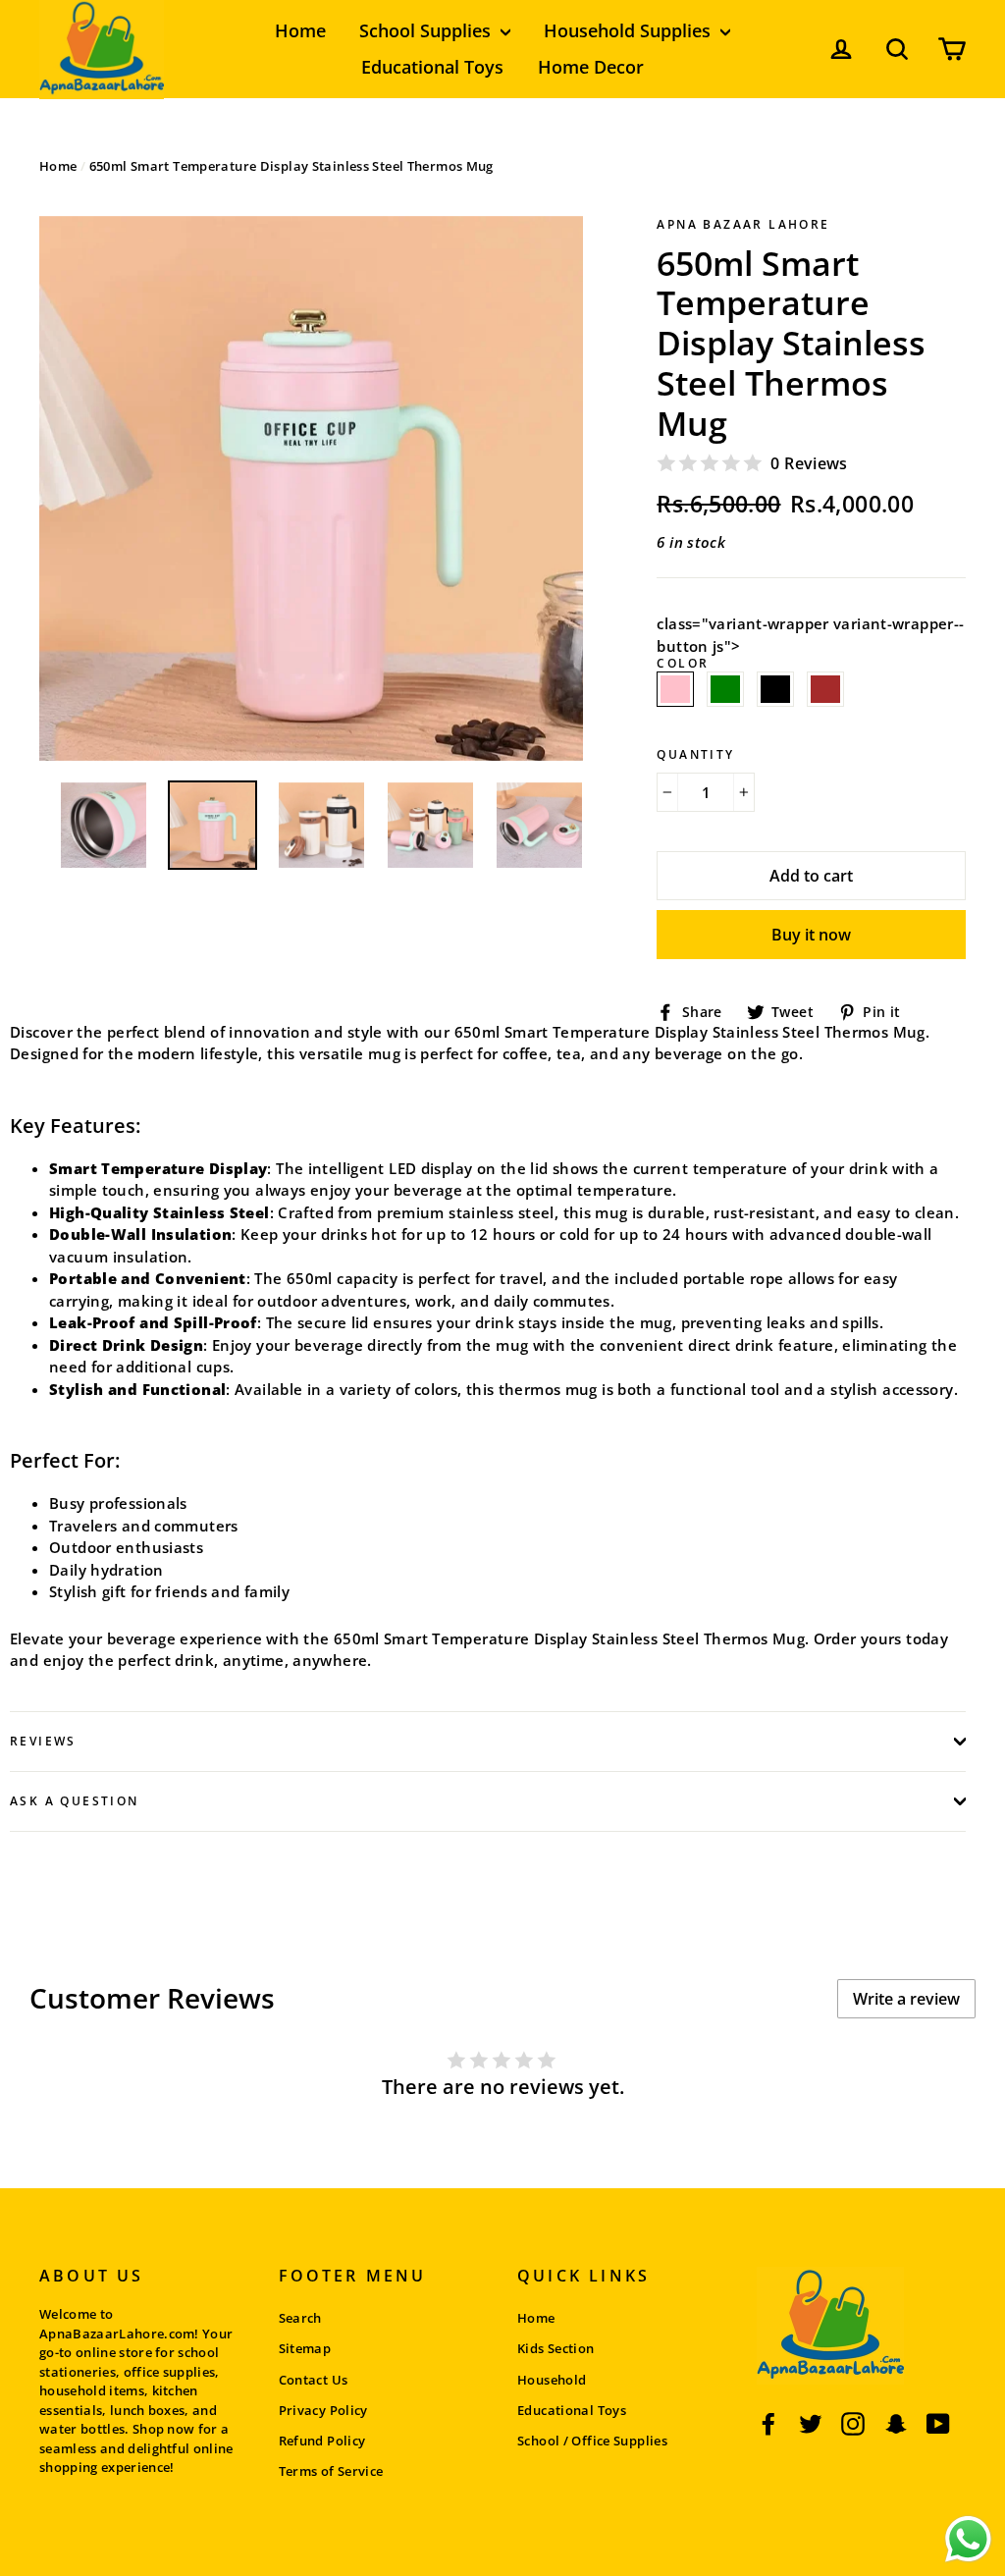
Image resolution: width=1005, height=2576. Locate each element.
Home (300, 30)
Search (300, 2318)
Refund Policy (322, 2441)
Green (725, 690)
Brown (825, 690)
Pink (675, 690)
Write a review (906, 1999)
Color (683, 677)
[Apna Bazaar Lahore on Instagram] (853, 2423)
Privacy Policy (323, 2410)
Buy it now (811, 935)
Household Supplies (630, 30)
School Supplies (427, 30)
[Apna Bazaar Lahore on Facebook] (768, 2423)
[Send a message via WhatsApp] (968, 2539)
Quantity (695, 755)
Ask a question (75, 1801)
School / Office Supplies (592, 2441)
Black (775, 690)
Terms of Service (331, 2471)
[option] (312, 488)
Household (552, 2380)
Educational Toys (432, 67)
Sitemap (305, 2348)
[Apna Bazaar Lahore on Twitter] (811, 2423)
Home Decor (591, 67)
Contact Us (314, 2380)
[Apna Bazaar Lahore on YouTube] (938, 2423)
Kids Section (556, 2348)
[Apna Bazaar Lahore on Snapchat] (896, 2423)
